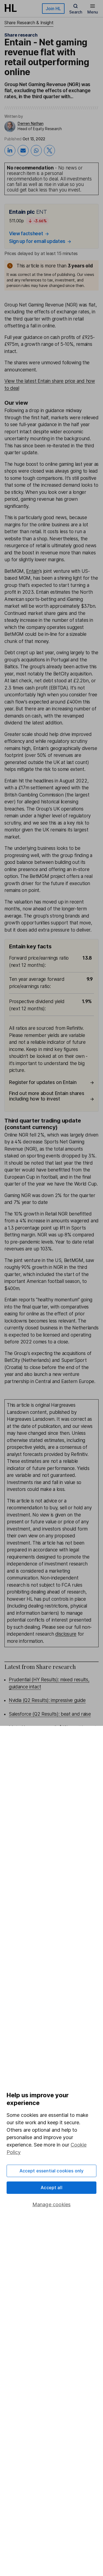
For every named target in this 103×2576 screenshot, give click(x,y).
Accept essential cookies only (52, 2171)
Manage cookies (52, 2204)
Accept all (51, 2188)
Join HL (53, 9)
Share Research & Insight (29, 23)
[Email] (23, 150)
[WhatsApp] (36, 150)
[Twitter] (49, 150)
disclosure (66, 1634)
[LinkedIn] (10, 150)
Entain (33, 571)
